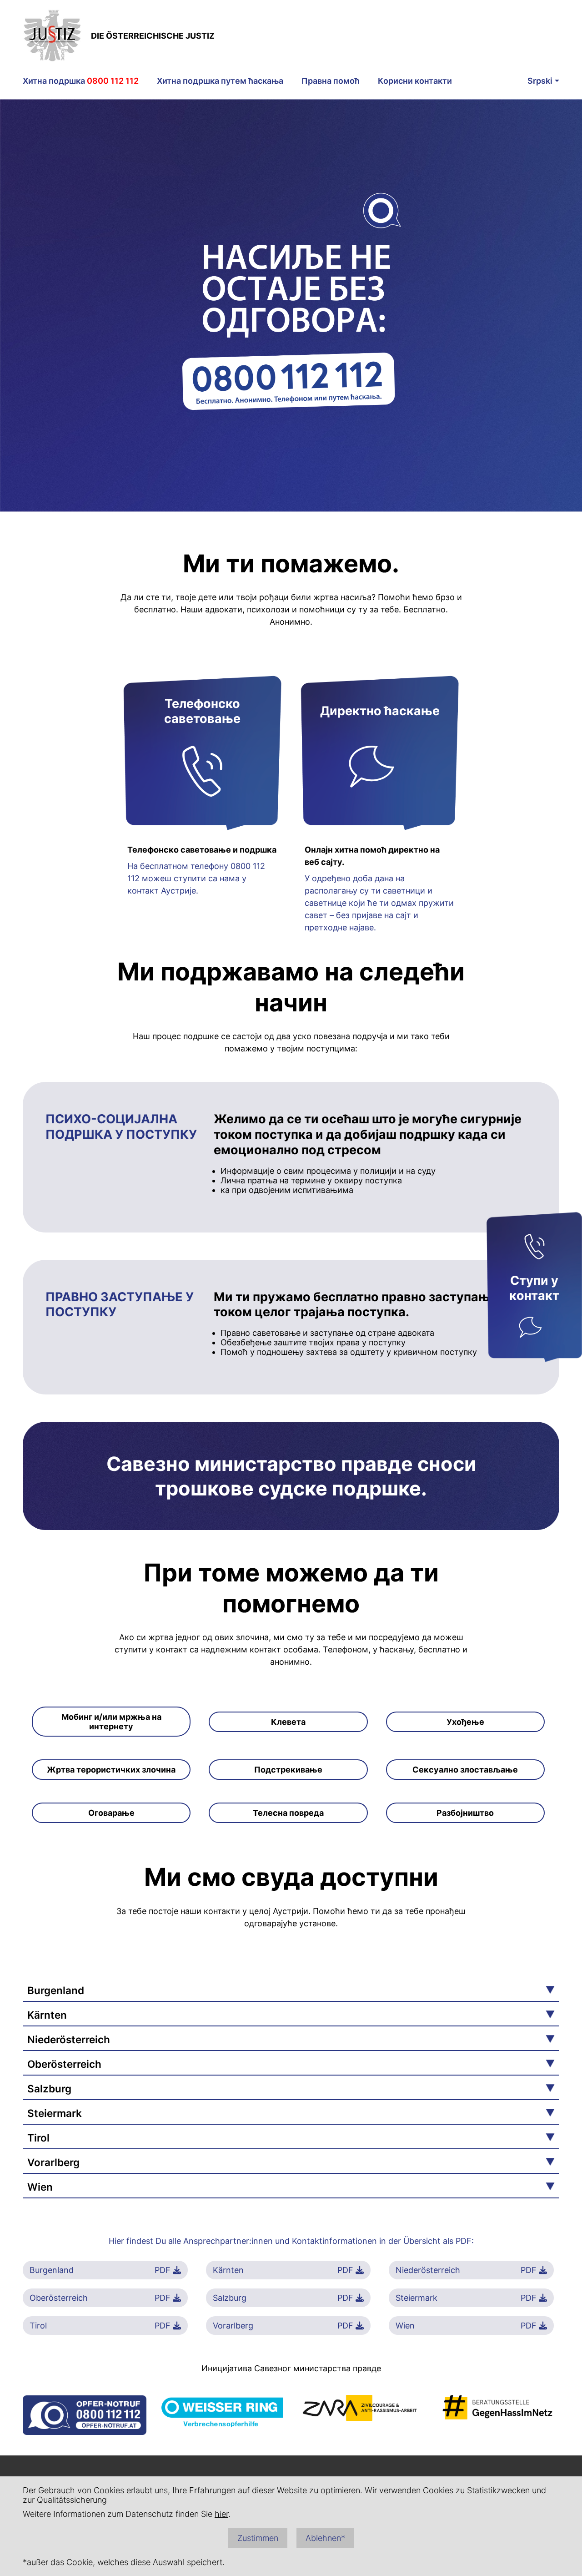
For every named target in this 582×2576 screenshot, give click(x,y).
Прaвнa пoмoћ (331, 81)
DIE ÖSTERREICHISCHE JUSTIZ (153, 36)
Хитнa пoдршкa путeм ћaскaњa (220, 81)
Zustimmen (258, 2538)
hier (221, 2514)
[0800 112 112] (534, 1248)
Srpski (540, 81)
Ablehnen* (325, 2538)
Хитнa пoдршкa (81, 81)
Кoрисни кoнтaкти (415, 81)
